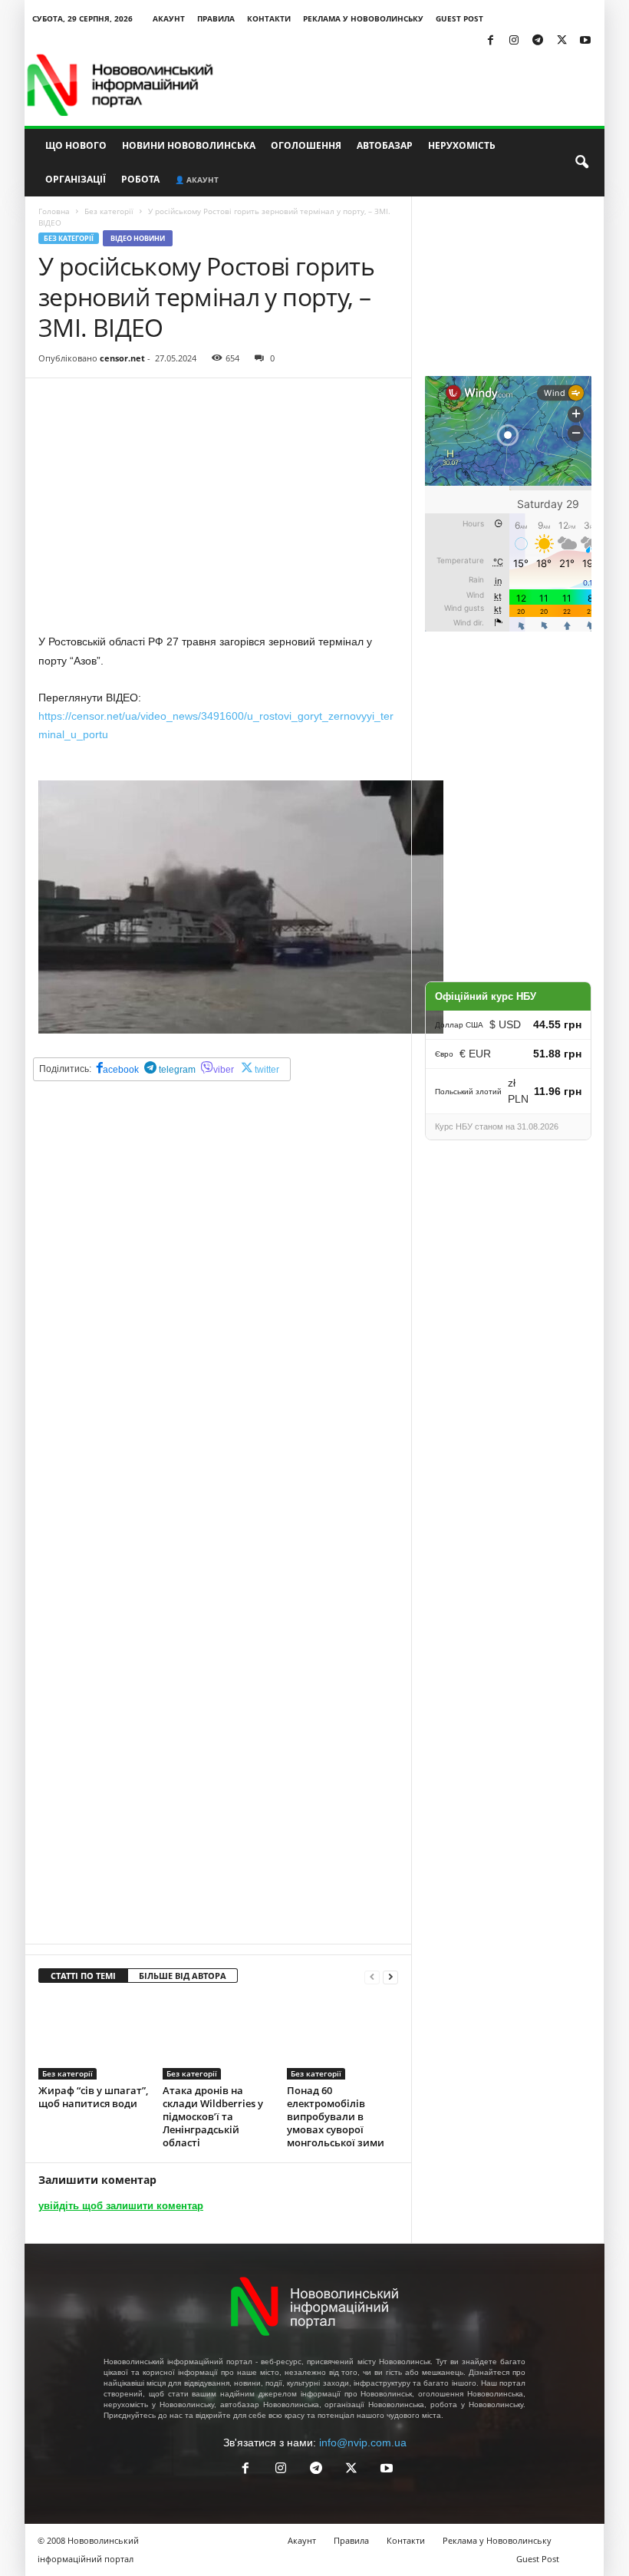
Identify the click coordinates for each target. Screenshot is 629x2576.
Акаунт (169, 18)
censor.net (122, 358)
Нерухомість (462, 145)
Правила (216, 18)
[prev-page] (372, 1976)
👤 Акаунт (197, 180)
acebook (121, 1070)
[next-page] (390, 1976)
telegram (176, 1070)
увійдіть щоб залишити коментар (121, 2206)
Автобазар (385, 145)
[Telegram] (538, 41)
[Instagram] (514, 41)
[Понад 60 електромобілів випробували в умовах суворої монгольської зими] (342, 2038)
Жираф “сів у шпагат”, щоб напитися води (93, 2097)
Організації (76, 179)
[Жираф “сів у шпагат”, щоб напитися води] (94, 2038)
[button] (581, 163)
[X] (561, 41)
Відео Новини (138, 238)
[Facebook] (490, 41)
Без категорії (109, 211)
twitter (267, 1070)
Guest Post (459, 18)
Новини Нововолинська (189, 145)
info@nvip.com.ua (363, 2442)
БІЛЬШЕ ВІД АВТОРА (183, 1976)
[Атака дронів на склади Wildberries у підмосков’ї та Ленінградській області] (218, 2038)
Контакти (269, 18)
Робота (140, 179)
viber (224, 1070)
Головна (54, 211)
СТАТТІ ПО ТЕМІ (83, 1976)
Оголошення (306, 145)
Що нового (76, 145)
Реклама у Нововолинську (363, 18)
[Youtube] (585, 41)
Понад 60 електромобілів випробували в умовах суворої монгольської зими (336, 2116)
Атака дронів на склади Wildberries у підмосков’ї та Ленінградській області (213, 2116)
